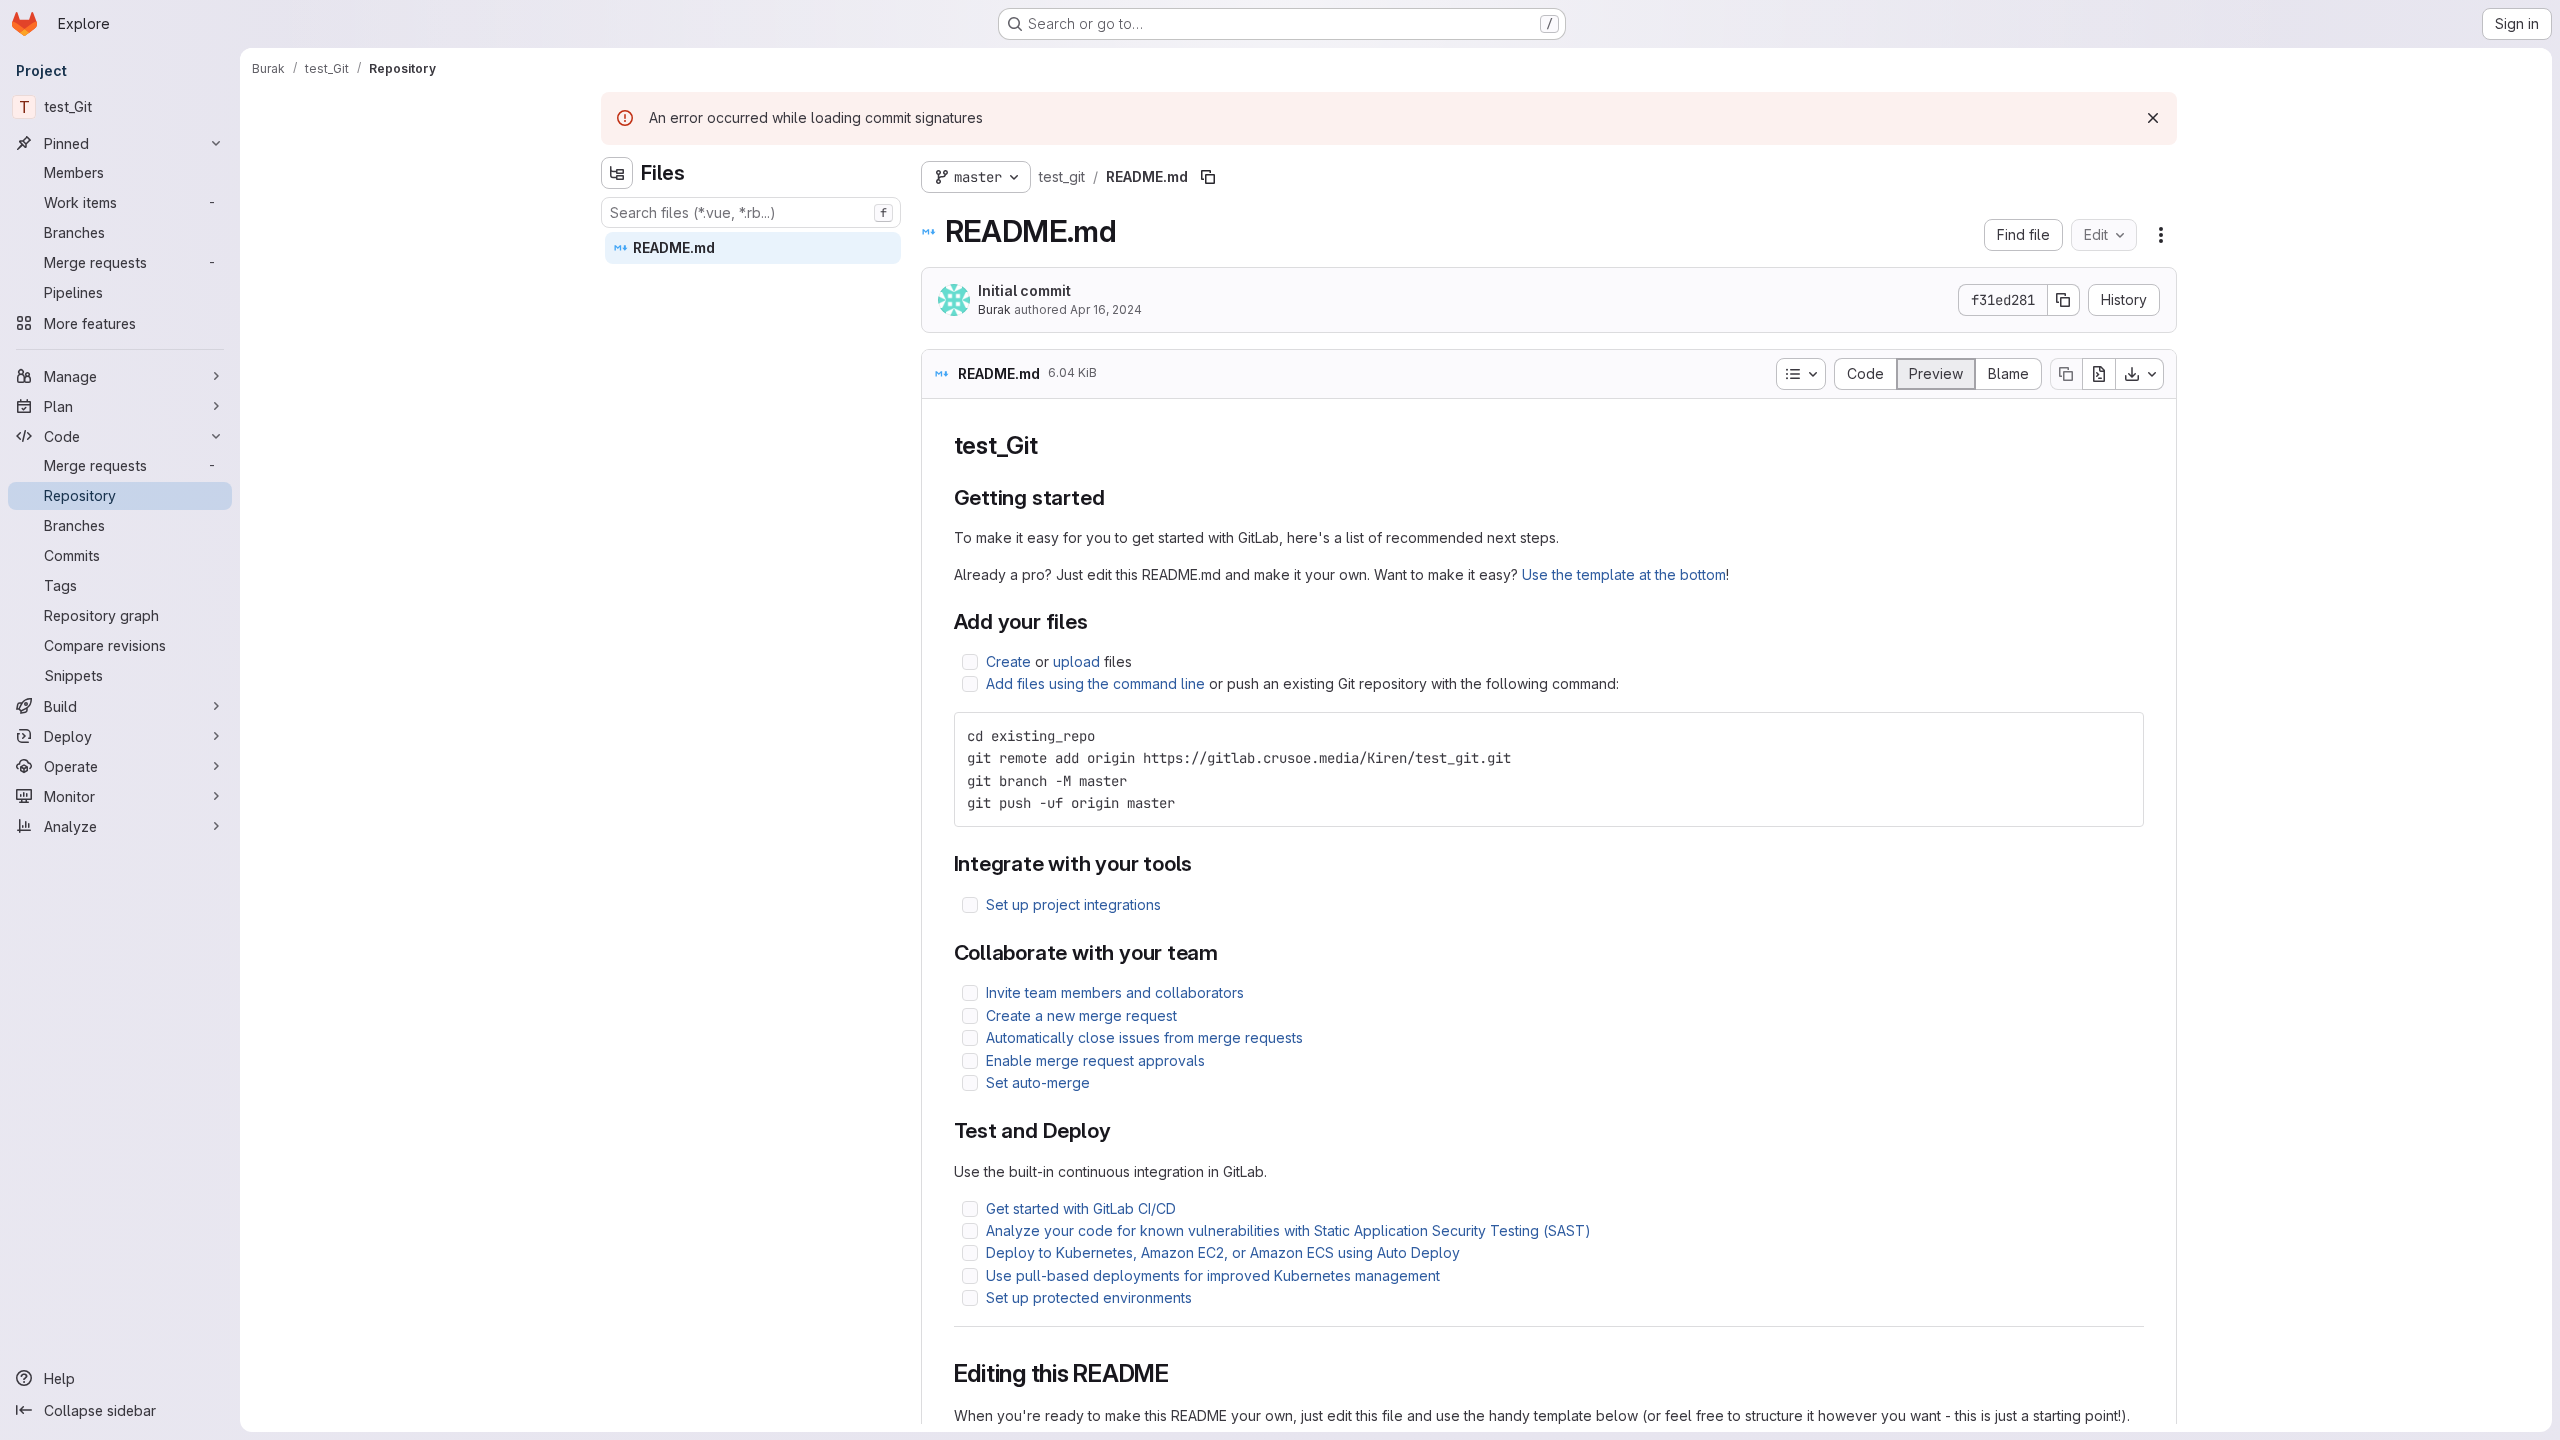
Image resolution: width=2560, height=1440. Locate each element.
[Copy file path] (1208, 177)
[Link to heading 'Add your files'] (1099, 621)
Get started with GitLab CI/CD (1081, 1208)
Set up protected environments (1089, 1297)
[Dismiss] (2153, 118)
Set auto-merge (1038, 1082)
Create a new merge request (1081, 1015)
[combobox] (751, 212)
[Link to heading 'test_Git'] (1051, 445)
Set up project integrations (1073, 904)
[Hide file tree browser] (617, 173)
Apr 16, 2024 (1106, 309)
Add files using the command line (1095, 683)
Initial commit (1024, 290)
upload (1076, 661)
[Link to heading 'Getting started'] (1115, 497)
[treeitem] (753, 248)
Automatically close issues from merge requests (1144, 1037)
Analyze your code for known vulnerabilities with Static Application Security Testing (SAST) (1288, 1230)
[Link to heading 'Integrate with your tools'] (1203, 863)
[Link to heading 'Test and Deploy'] (1121, 1130)
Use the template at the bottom (1624, 574)
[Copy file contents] (2066, 374)
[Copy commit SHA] (2064, 300)
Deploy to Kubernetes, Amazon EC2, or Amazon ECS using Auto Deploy (1223, 1252)
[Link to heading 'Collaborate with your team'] (1229, 952)
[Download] (2140, 374)
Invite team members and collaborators (1115, 992)
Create (1008, 661)
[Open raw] (2099, 374)
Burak (994, 309)
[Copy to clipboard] (2120, 736)
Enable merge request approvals (1095, 1060)
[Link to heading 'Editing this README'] (1182, 1373)
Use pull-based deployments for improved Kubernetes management (1213, 1275)
